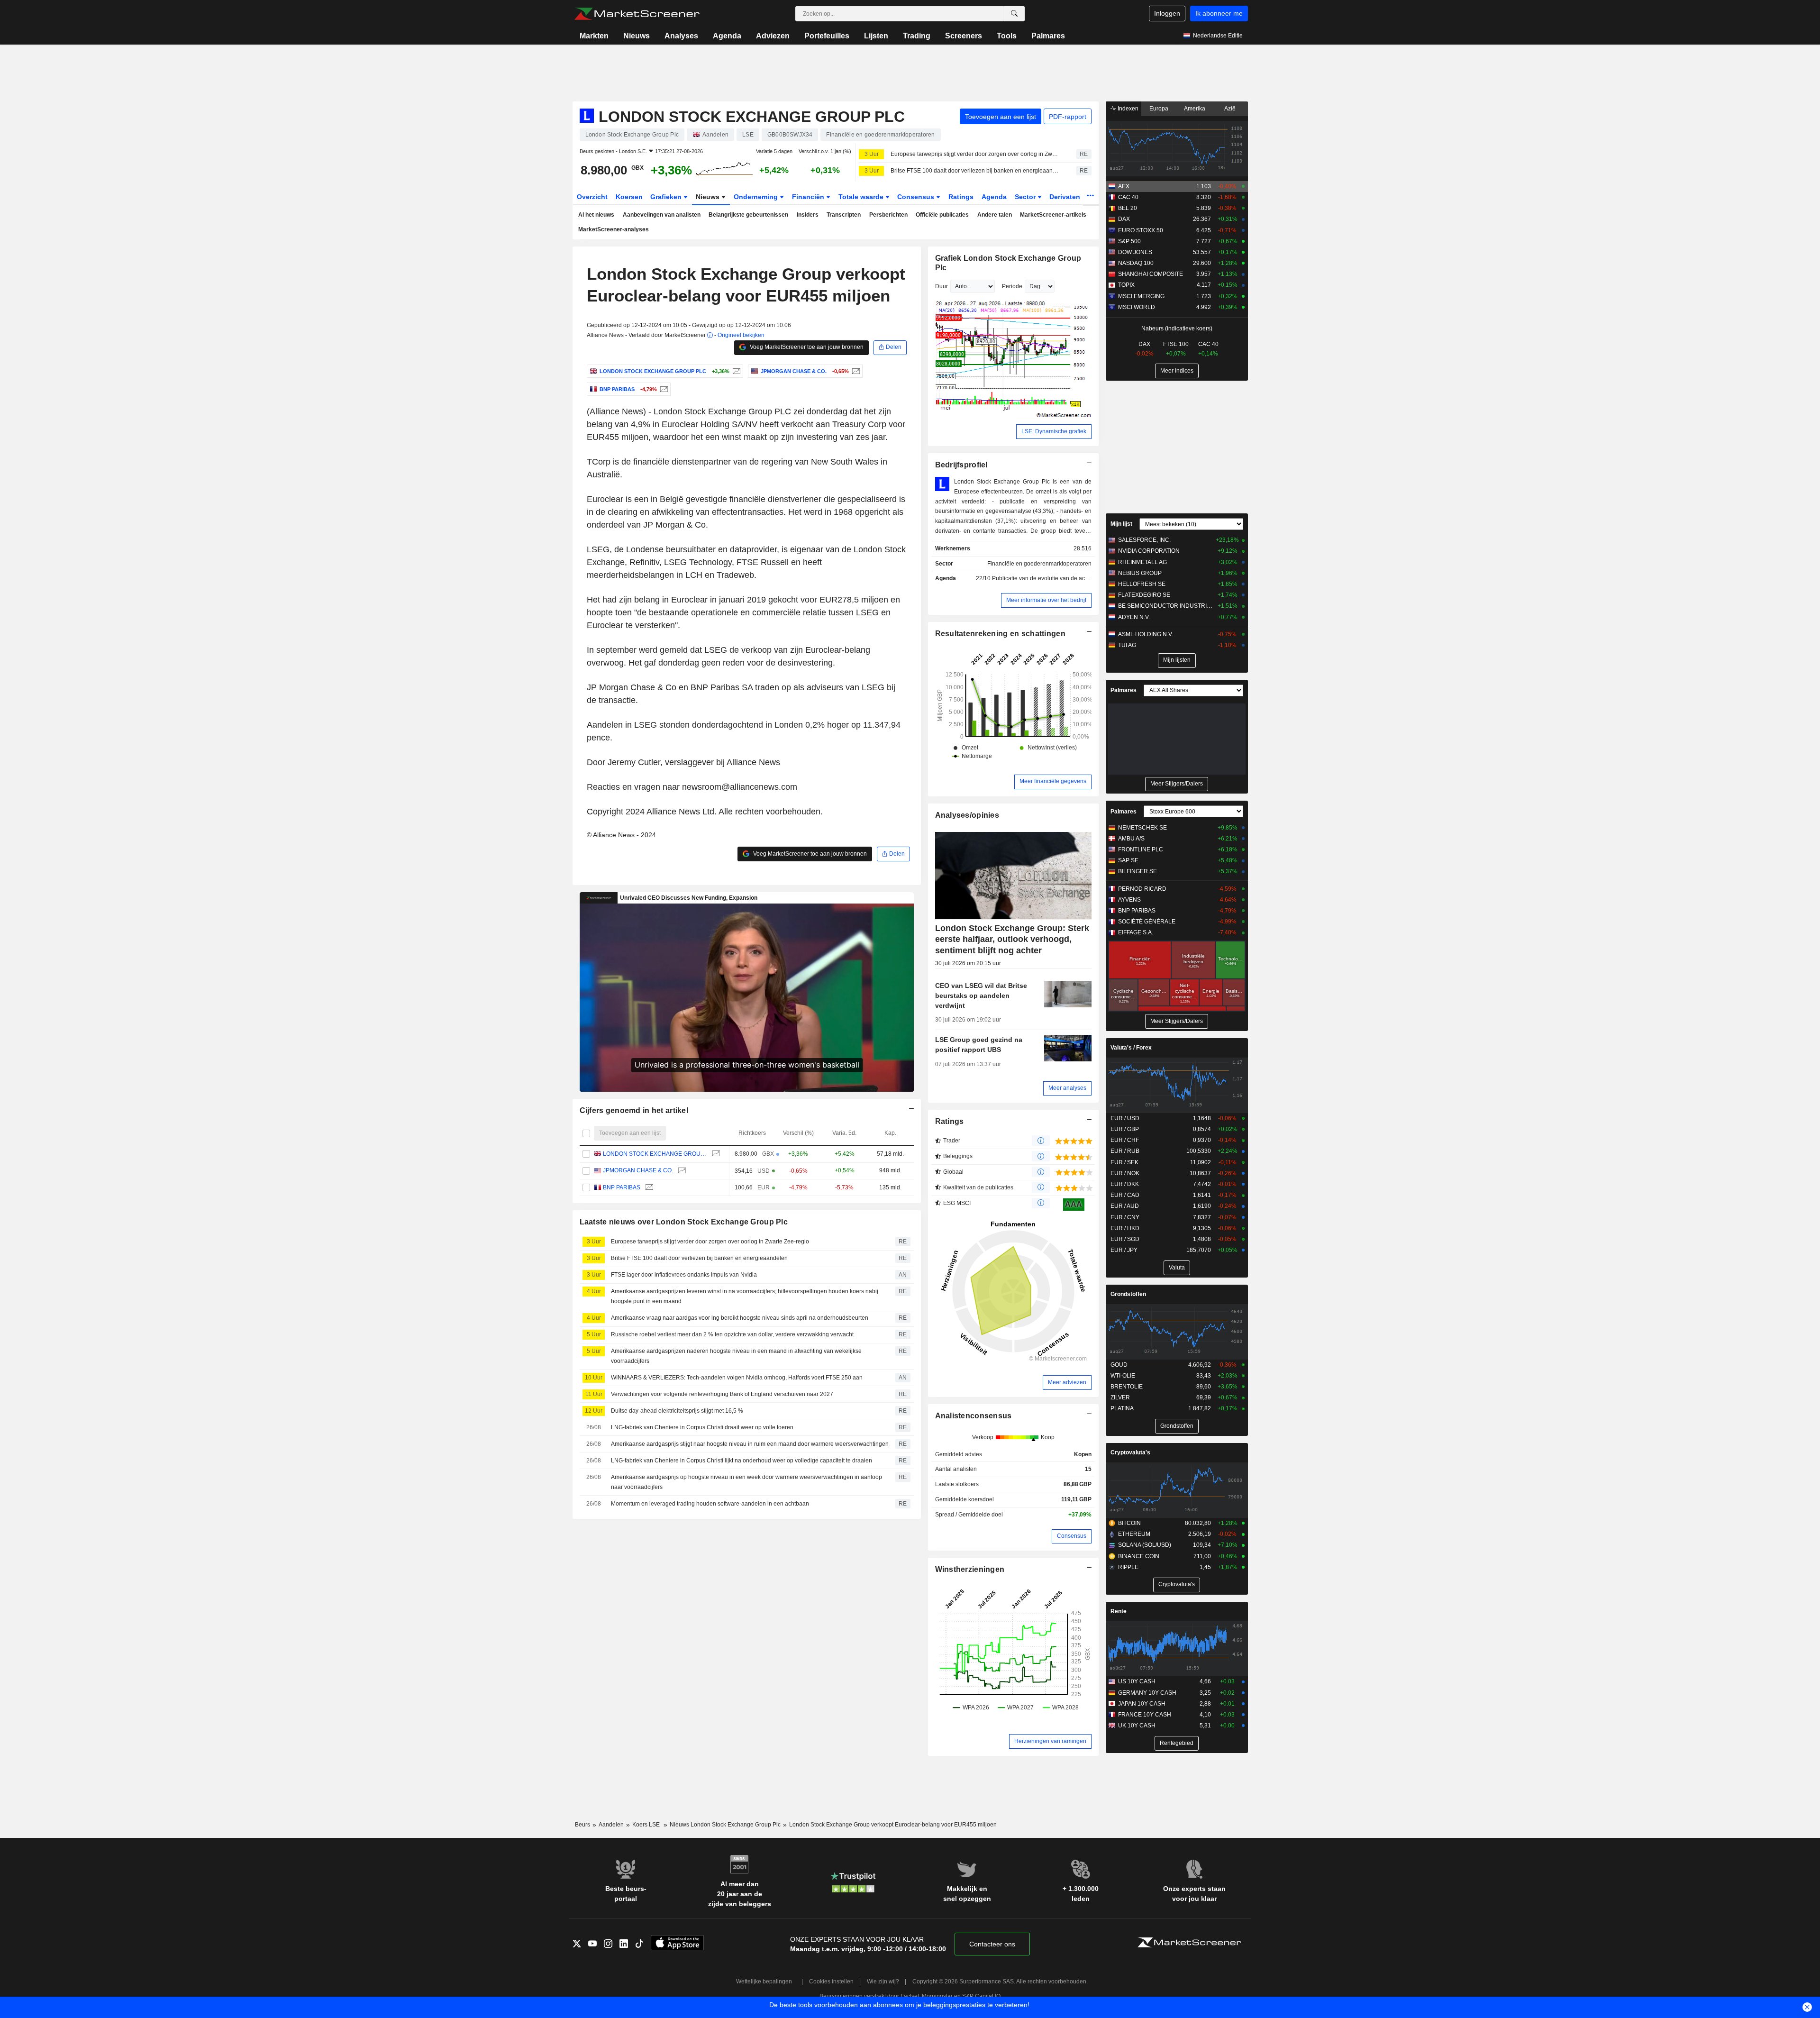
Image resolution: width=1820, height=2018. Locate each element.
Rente (1119, 1611)
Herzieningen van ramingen (1050, 1741)
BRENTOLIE (1127, 1387)
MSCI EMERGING (1141, 296)
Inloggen (1167, 13)
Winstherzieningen (970, 1569)
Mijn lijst (1121, 524)
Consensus (917, 197)
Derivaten (1066, 197)
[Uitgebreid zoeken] (1014, 14)
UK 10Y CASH (1137, 1726)
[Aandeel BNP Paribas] (663, 389)
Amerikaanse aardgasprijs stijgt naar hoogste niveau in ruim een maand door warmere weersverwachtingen (750, 1444)
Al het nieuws (596, 215)
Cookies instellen (831, 1981)
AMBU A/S (1131, 839)
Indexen (1127, 109)
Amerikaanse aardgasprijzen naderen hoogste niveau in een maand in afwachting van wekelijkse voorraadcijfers (736, 1356)
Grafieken (667, 197)
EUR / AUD (1125, 1206)
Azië (1230, 109)
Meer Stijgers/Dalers (1177, 784)
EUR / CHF (1125, 1140)
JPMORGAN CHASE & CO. (638, 1170)
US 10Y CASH (1137, 1681)
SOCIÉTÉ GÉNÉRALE (1147, 922)
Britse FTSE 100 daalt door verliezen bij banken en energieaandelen (975, 171)
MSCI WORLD (1137, 307)
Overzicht (592, 197)
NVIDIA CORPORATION (1149, 551)
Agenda (727, 36)
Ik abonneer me (1219, 13)
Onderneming (757, 197)
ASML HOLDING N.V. (1146, 634)
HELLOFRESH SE (1142, 584)
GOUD (1119, 1365)
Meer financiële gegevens (1053, 781)
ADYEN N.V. (1134, 617)
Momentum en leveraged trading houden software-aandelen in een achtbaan (710, 1504)
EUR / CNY (1125, 1217)
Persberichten (888, 215)
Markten (594, 36)
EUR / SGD (1125, 1239)
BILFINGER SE (1137, 871)
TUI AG (1127, 645)
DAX (1124, 219)
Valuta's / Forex (1131, 1048)
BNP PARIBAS (622, 1187)
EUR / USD (1125, 1118)
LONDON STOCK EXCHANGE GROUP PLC (655, 1154)
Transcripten (844, 215)
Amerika (1195, 109)
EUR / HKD (1125, 1228)
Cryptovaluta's (1130, 1452)
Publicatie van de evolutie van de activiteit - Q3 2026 (1059, 578)
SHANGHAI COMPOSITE (1151, 274)
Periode (1012, 286)
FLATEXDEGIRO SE (1144, 595)
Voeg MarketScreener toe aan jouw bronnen (806, 347)
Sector (1026, 197)
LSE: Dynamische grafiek (1054, 431)
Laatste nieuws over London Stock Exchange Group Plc (684, 1222)
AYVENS (1129, 900)
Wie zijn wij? (883, 1981)
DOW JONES (1135, 252)
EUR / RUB (1125, 1151)
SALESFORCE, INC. (1144, 540)
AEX (1124, 186)
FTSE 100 (1176, 344)
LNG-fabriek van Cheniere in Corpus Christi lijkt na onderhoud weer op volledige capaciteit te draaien (742, 1461)
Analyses (681, 36)
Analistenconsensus (974, 1416)
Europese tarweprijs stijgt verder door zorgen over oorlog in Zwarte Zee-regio (975, 154)
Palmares (1048, 36)
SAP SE (1128, 860)
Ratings (961, 197)
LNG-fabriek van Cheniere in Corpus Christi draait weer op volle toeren (702, 1427)
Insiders (808, 215)
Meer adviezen (1067, 1382)
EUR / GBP (1125, 1129)
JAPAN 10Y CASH (1142, 1704)
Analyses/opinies (967, 815)
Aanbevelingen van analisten (662, 215)
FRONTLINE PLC (1141, 849)
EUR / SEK (1124, 1162)
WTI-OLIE (1123, 1376)
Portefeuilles (827, 36)
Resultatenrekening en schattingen (1000, 634)
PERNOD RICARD (1142, 889)
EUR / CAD (1125, 1195)
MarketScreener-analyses (614, 229)
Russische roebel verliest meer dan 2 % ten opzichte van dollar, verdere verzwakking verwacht (732, 1334)
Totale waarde (862, 197)
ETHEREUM (1134, 1534)
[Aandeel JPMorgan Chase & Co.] (855, 371)
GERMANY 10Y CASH (1147, 1693)
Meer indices (1177, 371)
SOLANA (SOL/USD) (1145, 1545)
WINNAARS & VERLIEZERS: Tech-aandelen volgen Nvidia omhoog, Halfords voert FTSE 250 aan (737, 1378)
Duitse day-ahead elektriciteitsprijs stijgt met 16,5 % (677, 1411)
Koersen (629, 197)
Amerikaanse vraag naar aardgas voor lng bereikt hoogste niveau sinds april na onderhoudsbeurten (740, 1318)
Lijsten (876, 36)
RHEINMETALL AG (1142, 562)
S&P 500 (1129, 241)
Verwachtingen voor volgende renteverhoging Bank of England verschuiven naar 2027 (722, 1394)
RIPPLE (1128, 1567)
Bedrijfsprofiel (961, 465)
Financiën (809, 197)
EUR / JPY (1124, 1250)
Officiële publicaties (942, 215)
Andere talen (995, 215)
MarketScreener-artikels (1053, 215)
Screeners (964, 36)
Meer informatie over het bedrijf (1046, 600)
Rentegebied (1177, 1743)
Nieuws (637, 36)
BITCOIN (1129, 1523)
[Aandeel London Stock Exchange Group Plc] (735, 371)
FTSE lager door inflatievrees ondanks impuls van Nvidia (684, 1275)
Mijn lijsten (1177, 660)
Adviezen (773, 36)
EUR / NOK (1125, 1173)
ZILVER (1120, 1397)
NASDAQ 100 (1136, 263)
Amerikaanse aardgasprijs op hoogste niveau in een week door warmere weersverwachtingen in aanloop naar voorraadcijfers (746, 1482)
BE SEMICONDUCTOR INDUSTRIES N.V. (1166, 606)
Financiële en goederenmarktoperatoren (1039, 564)
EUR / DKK (1125, 1184)
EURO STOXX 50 (1141, 230)
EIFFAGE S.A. (1136, 932)
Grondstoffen (1128, 1294)
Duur (942, 286)
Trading (917, 36)
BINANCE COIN (1139, 1556)
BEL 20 (1128, 208)
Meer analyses (1067, 1088)
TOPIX (1126, 285)
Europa (1159, 109)
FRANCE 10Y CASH (1145, 1715)
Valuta (1177, 1268)
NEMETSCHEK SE (1142, 828)
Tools (1007, 36)
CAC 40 (1128, 197)
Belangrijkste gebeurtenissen (748, 215)
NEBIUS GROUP (1140, 573)
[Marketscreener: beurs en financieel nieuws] (637, 14)
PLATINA (1122, 1408)
